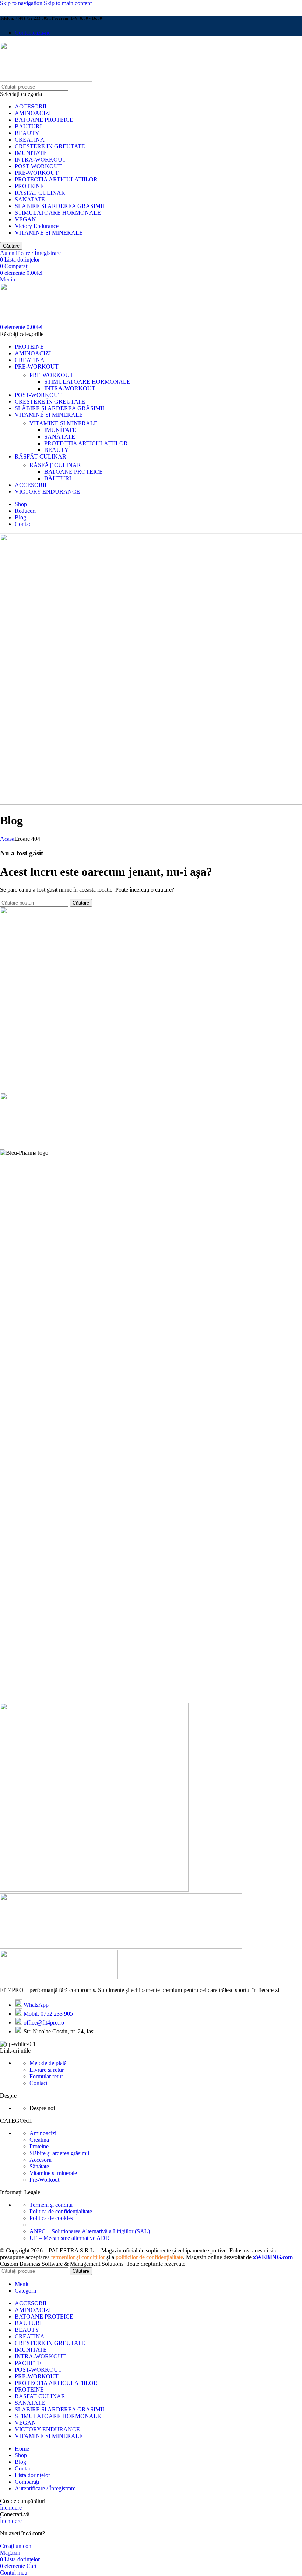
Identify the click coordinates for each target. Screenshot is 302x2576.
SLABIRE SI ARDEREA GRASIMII (59, 206)
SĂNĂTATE (60, 437)
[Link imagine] (59, 1977)
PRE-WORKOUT (37, 173)
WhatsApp (36, 2005)
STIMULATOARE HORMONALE (58, 213)
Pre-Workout (44, 2180)
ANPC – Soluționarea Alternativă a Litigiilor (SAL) (90, 2231)
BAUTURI (28, 126)
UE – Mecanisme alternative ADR (69, 2238)
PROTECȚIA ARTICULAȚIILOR (86, 443)
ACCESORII (31, 106)
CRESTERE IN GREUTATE (50, 146)
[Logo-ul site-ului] (46, 79)
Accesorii (41, 2160)
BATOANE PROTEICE (44, 120)
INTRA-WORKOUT (40, 160)
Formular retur (46, 2076)
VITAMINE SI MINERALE (49, 233)
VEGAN (25, 219)
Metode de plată (48, 2063)
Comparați (27, 2482)
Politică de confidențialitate (61, 2211)
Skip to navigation (22, 3)
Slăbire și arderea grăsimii (59, 2153)
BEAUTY (27, 133)
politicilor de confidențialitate (149, 2257)
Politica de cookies (51, 2218)
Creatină (39, 2140)
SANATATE (30, 199)
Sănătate (39, 2166)
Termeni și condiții (51, 2205)
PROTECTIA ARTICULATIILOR (56, 179)
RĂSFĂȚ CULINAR (55, 465)
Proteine (39, 2146)
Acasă (7, 839)
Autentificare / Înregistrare (45, 2488)
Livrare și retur (47, 2070)
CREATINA (30, 140)
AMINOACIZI (33, 113)
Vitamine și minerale (53, 2173)
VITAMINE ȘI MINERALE (64, 423)
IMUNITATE (31, 153)
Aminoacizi (43, 2133)
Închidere (11, 2508)
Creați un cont (16, 2546)
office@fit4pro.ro (44, 2022)
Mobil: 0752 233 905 (48, 2014)
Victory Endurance (37, 226)
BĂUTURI (58, 478)
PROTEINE (29, 186)
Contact (38, 2083)
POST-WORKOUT (38, 166)
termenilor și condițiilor (78, 2257)
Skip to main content (68, 3)
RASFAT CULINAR (40, 193)
